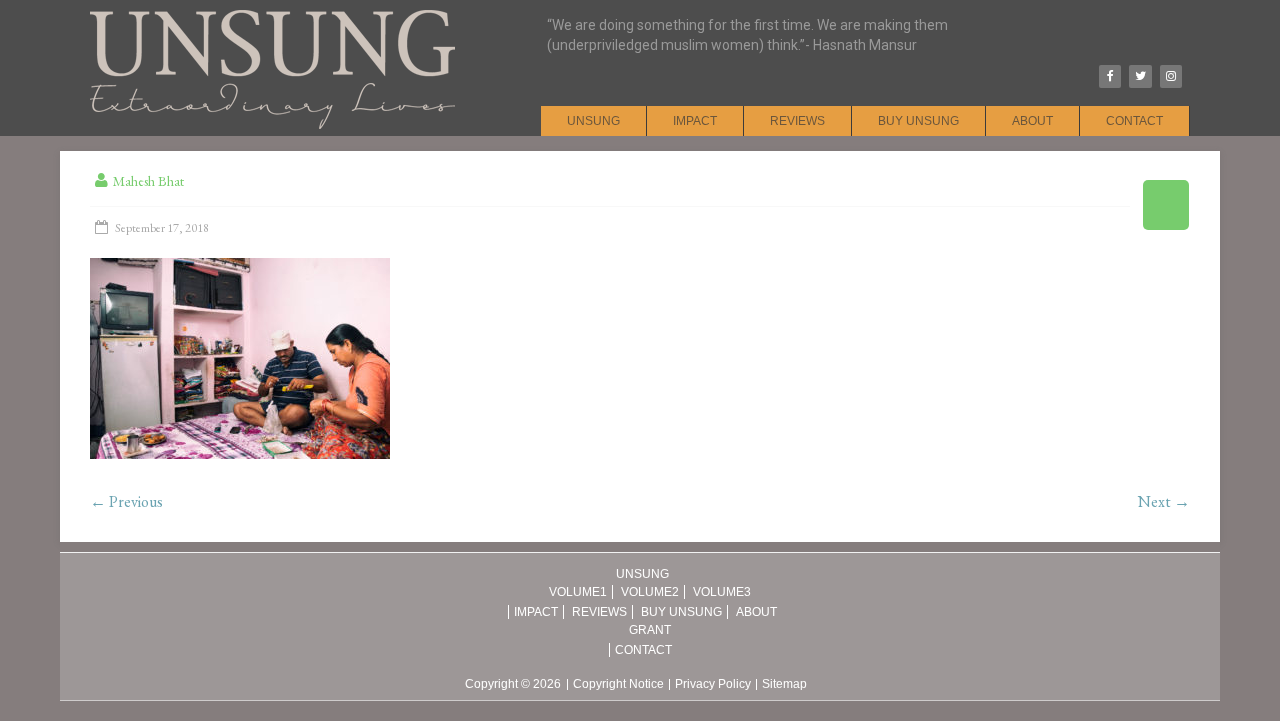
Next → (1164, 501)
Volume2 (650, 592)
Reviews (797, 121)
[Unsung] (272, 10)
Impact (695, 121)
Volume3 (722, 592)
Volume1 (578, 592)
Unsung (593, 121)
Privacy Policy (713, 684)
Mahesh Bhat (148, 181)
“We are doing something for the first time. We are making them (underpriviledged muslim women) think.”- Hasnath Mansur (747, 35)
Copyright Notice (618, 684)
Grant (650, 630)
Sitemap (784, 684)
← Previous (126, 501)
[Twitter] (1140, 76)
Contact (1134, 121)
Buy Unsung (918, 121)
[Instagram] (1171, 76)
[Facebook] (1110, 76)
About (1032, 121)
